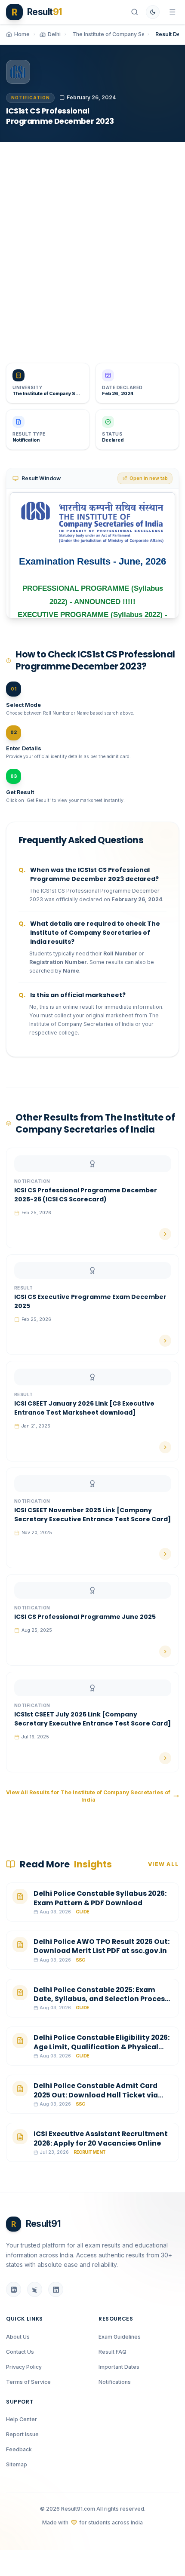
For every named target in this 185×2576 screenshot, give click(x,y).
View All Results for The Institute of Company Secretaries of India (88, 1796)
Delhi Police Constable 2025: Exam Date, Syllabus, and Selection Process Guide (101, 1999)
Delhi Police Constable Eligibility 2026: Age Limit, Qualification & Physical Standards (102, 2047)
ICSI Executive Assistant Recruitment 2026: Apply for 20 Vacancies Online (101, 2138)
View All (163, 1864)
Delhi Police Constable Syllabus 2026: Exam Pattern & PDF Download (100, 1898)
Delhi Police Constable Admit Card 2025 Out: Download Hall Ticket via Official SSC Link (96, 2095)
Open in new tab (149, 478)
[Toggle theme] (153, 12)
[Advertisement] (92, 246)
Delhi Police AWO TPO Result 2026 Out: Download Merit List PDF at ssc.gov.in (102, 1946)
